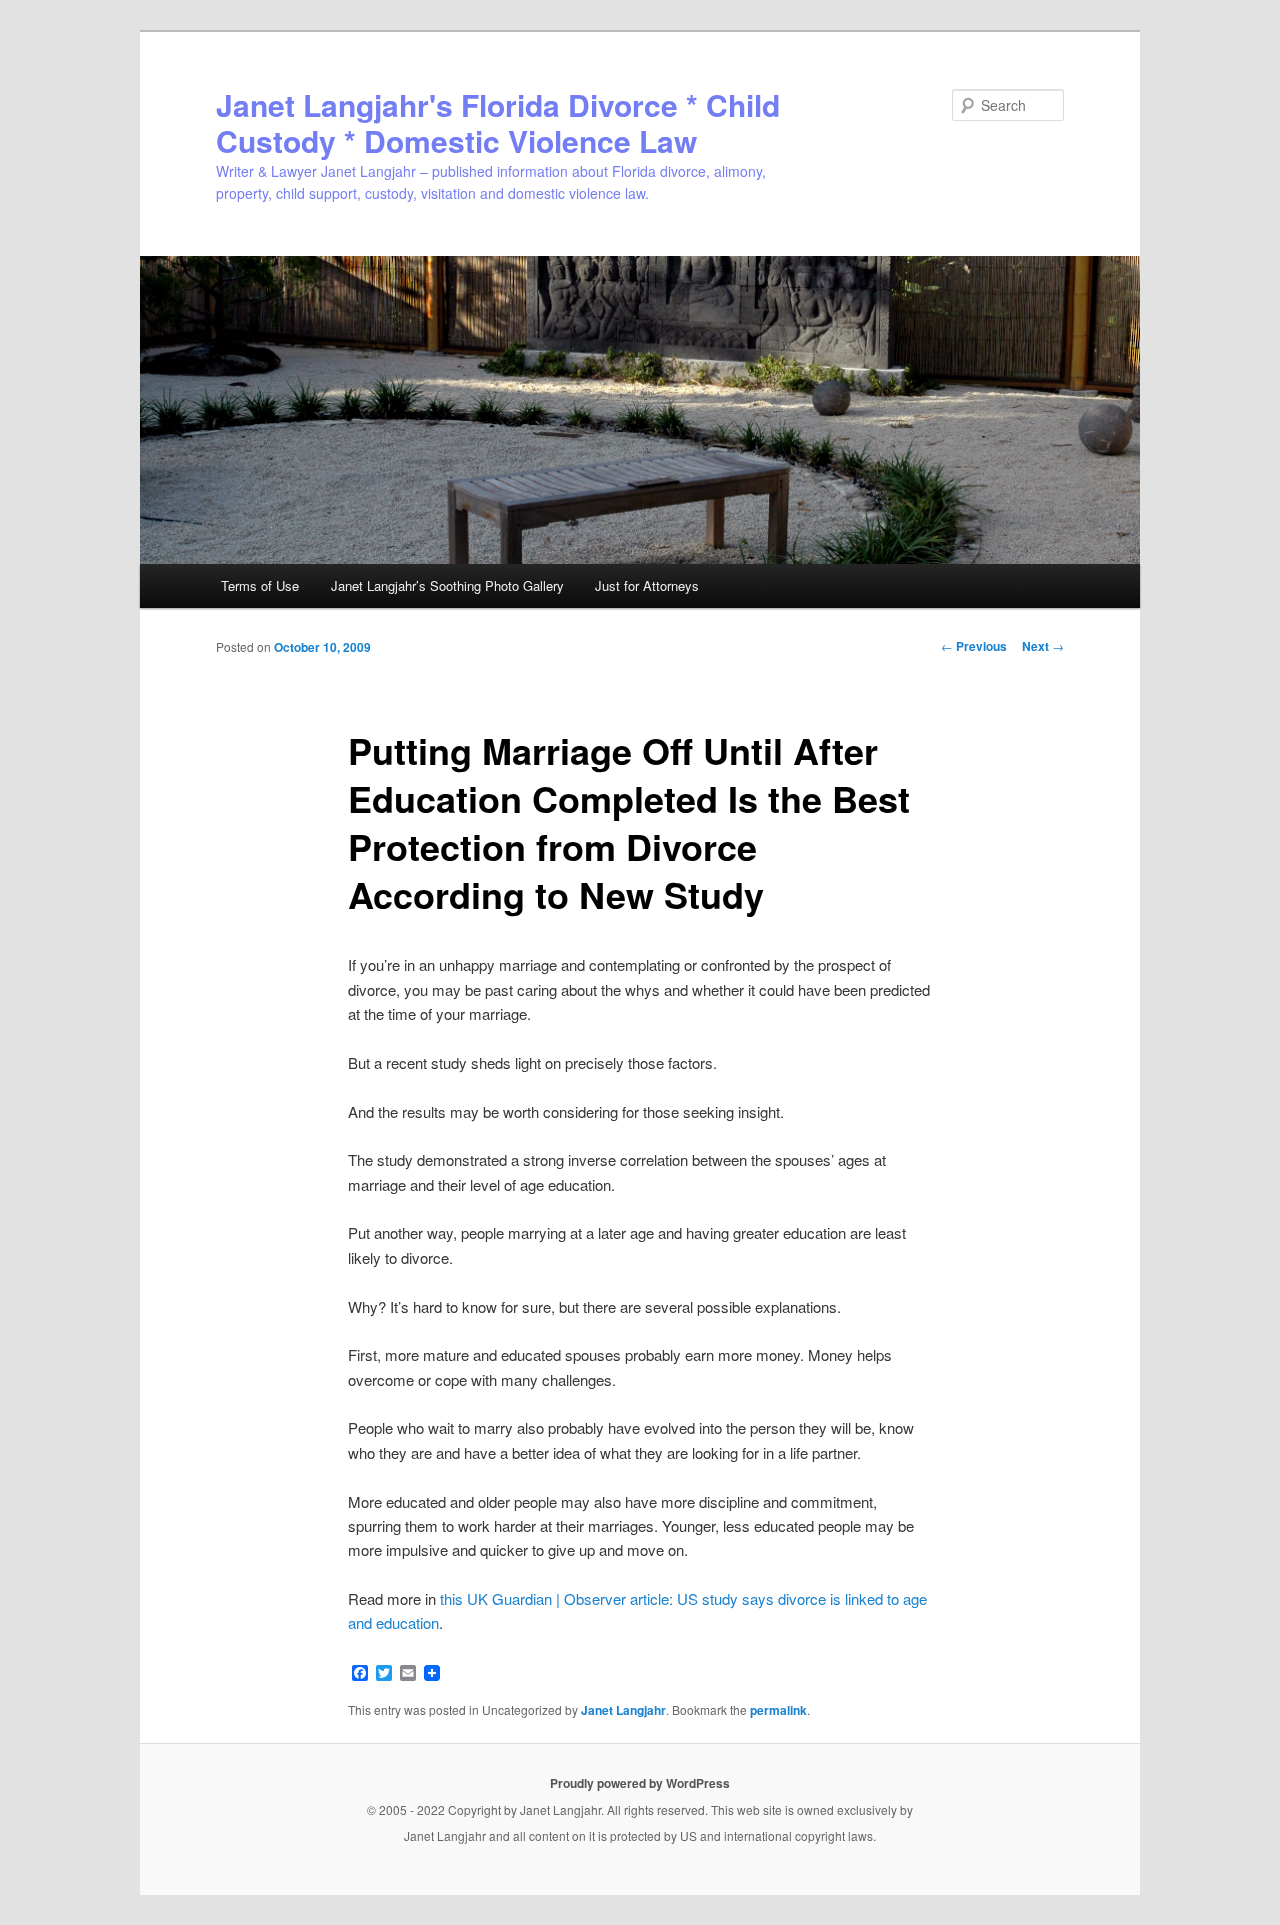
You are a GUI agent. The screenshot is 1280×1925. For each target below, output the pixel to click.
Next (1043, 646)
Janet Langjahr (623, 1710)
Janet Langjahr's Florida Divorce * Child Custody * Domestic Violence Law (498, 122)
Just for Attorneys (647, 585)
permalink (778, 1710)
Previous (974, 646)
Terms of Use (260, 585)
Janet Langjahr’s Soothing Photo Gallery (447, 585)
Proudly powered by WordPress (640, 1783)
